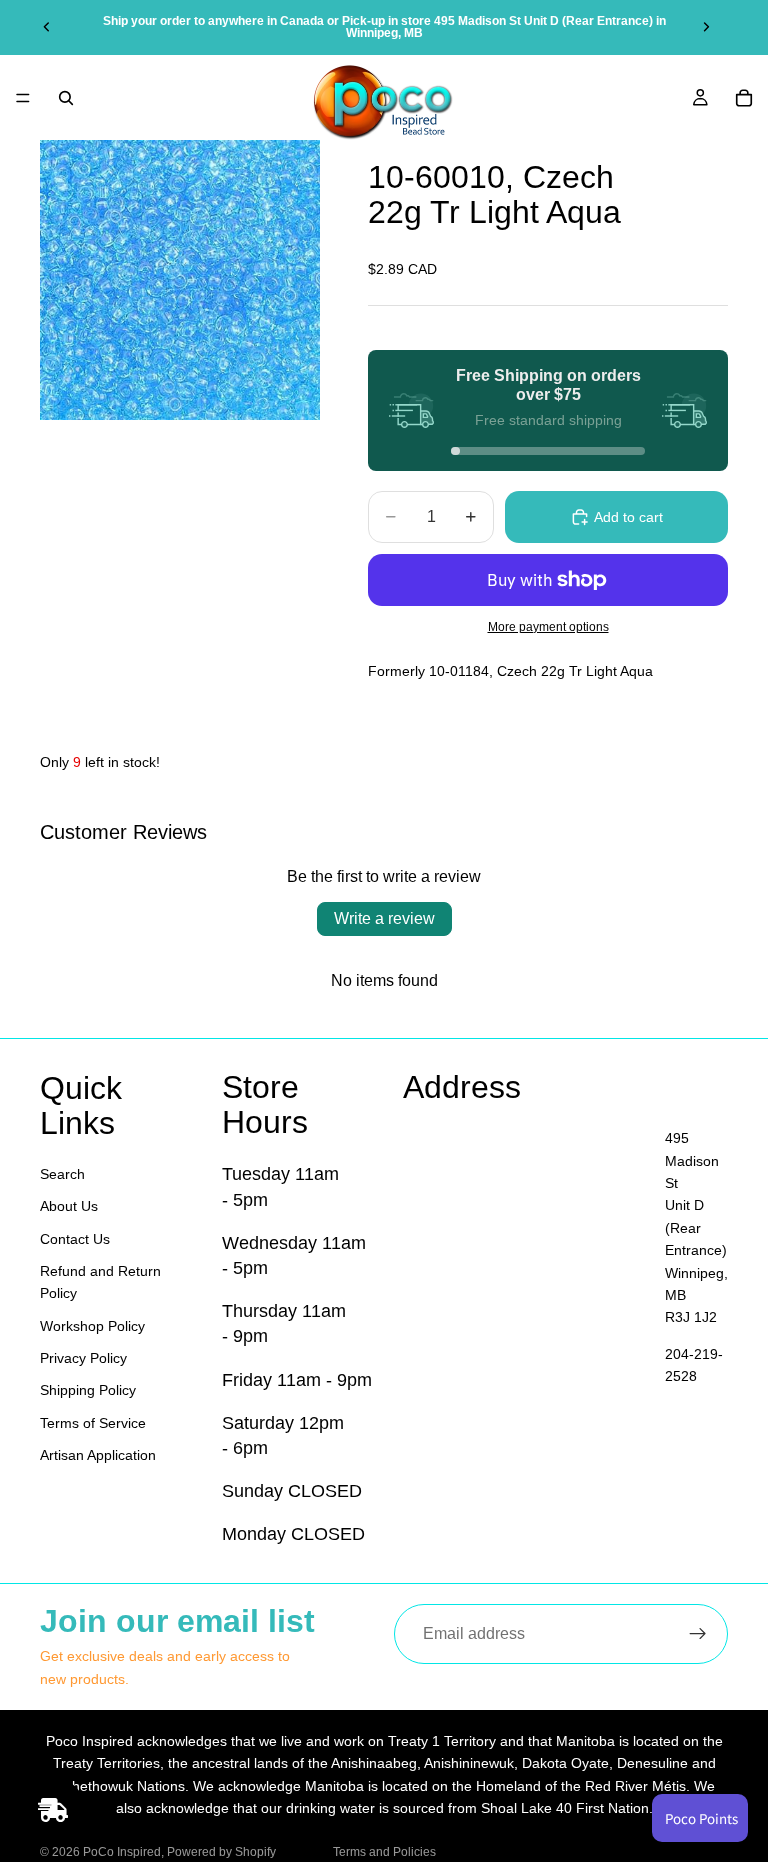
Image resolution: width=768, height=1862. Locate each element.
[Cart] (744, 98)
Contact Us (75, 1239)
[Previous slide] (47, 27)
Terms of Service (93, 1423)
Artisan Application (98, 1456)
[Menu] (23, 98)
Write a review (384, 918)
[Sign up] (698, 1634)
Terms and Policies (384, 1852)
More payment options (548, 626)
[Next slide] (706, 27)
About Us (69, 1207)
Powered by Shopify (221, 1852)
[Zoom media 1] (180, 280)
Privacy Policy (83, 1359)
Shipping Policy (88, 1391)
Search (62, 1174)
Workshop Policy (92, 1326)
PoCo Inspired (122, 1852)
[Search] (66, 98)
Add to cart (628, 517)
